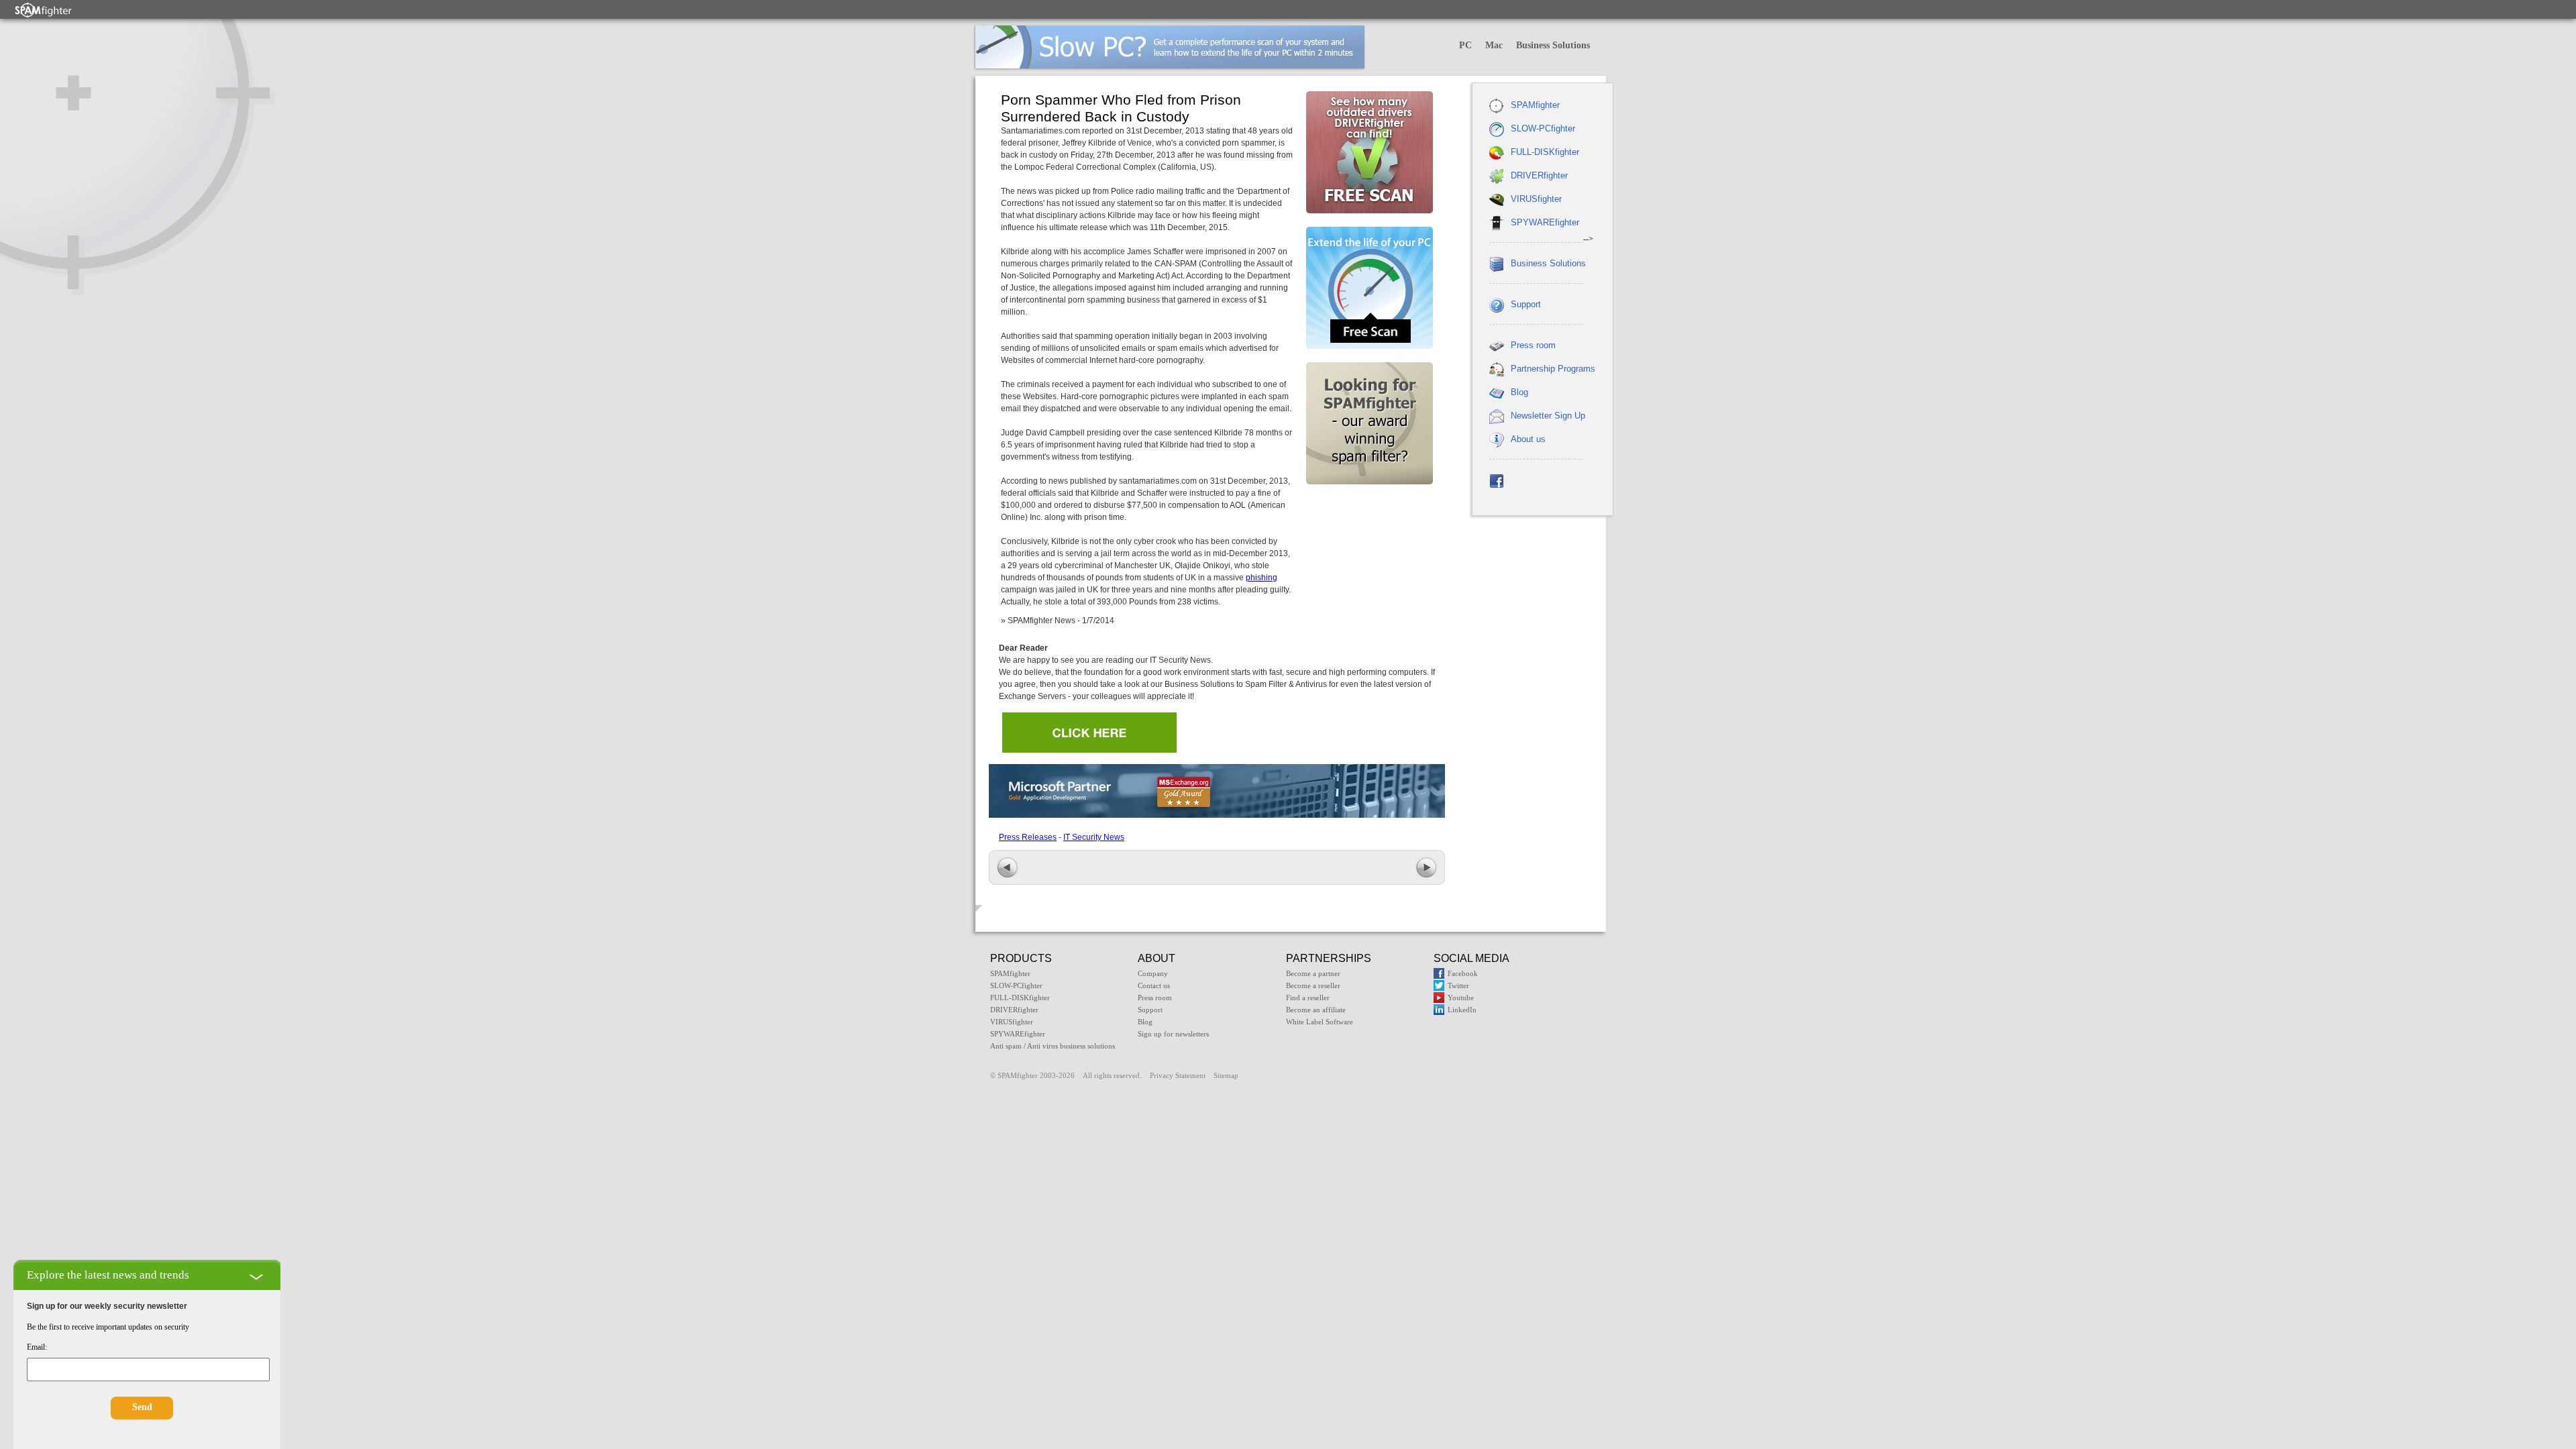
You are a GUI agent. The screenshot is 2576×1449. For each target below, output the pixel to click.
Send (142, 1407)
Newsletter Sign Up (1548, 416)
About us (1528, 439)
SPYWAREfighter (1545, 222)
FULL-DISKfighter (1545, 152)
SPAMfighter (1535, 105)
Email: (37, 1347)
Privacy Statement (1178, 1075)
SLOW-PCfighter (1543, 128)
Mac (1494, 45)
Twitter (1458, 985)
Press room (1533, 345)
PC (1465, 45)
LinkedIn (1462, 1010)
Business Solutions (1553, 45)
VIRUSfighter (1536, 199)
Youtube (1461, 998)
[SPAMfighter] (44, 10)
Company (1153, 973)
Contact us (1154, 985)
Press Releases (1028, 837)
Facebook (1463, 973)
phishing (1262, 578)
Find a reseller (1308, 998)
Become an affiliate (1316, 1010)
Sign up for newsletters (1173, 1034)
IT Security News (1094, 837)
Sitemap (1226, 1075)
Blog (1519, 392)
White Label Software (1320, 1022)
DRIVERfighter (1539, 175)
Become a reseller (1313, 985)
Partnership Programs (1553, 369)
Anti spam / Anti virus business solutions (1053, 1046)
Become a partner (1313, 973)
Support (1526, 304)
